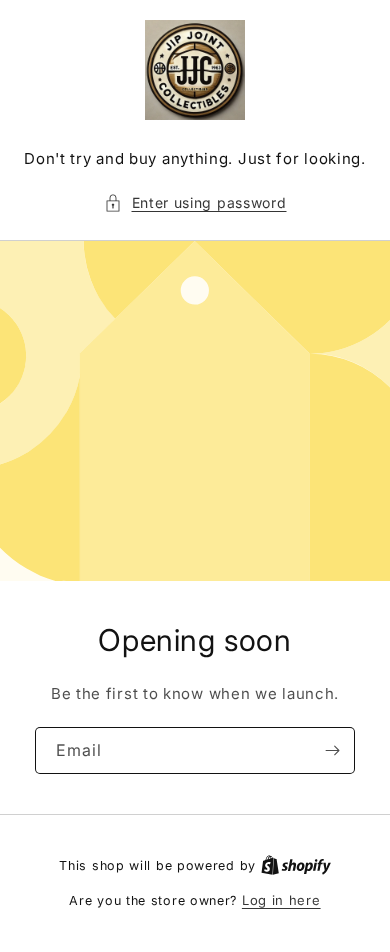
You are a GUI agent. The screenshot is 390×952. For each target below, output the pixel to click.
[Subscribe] (332, 750)
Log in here (281, 900)
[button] (195, 202)
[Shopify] (296, 865)
